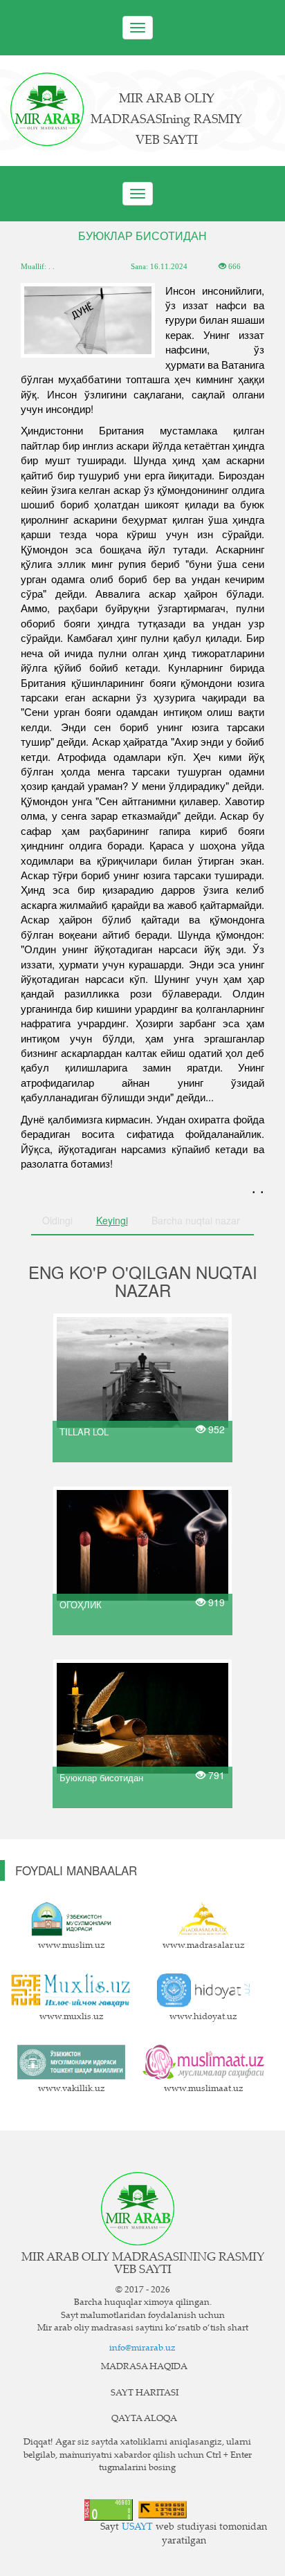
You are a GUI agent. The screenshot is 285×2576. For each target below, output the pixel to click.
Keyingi (112, 1220)
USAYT (137, 2528)
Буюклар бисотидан (101, 1777)
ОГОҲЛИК (81, 1604)
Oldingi (57, 1220)
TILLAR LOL (84, 1431)
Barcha (196, 1220)
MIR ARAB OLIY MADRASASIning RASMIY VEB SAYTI (166, 120)
